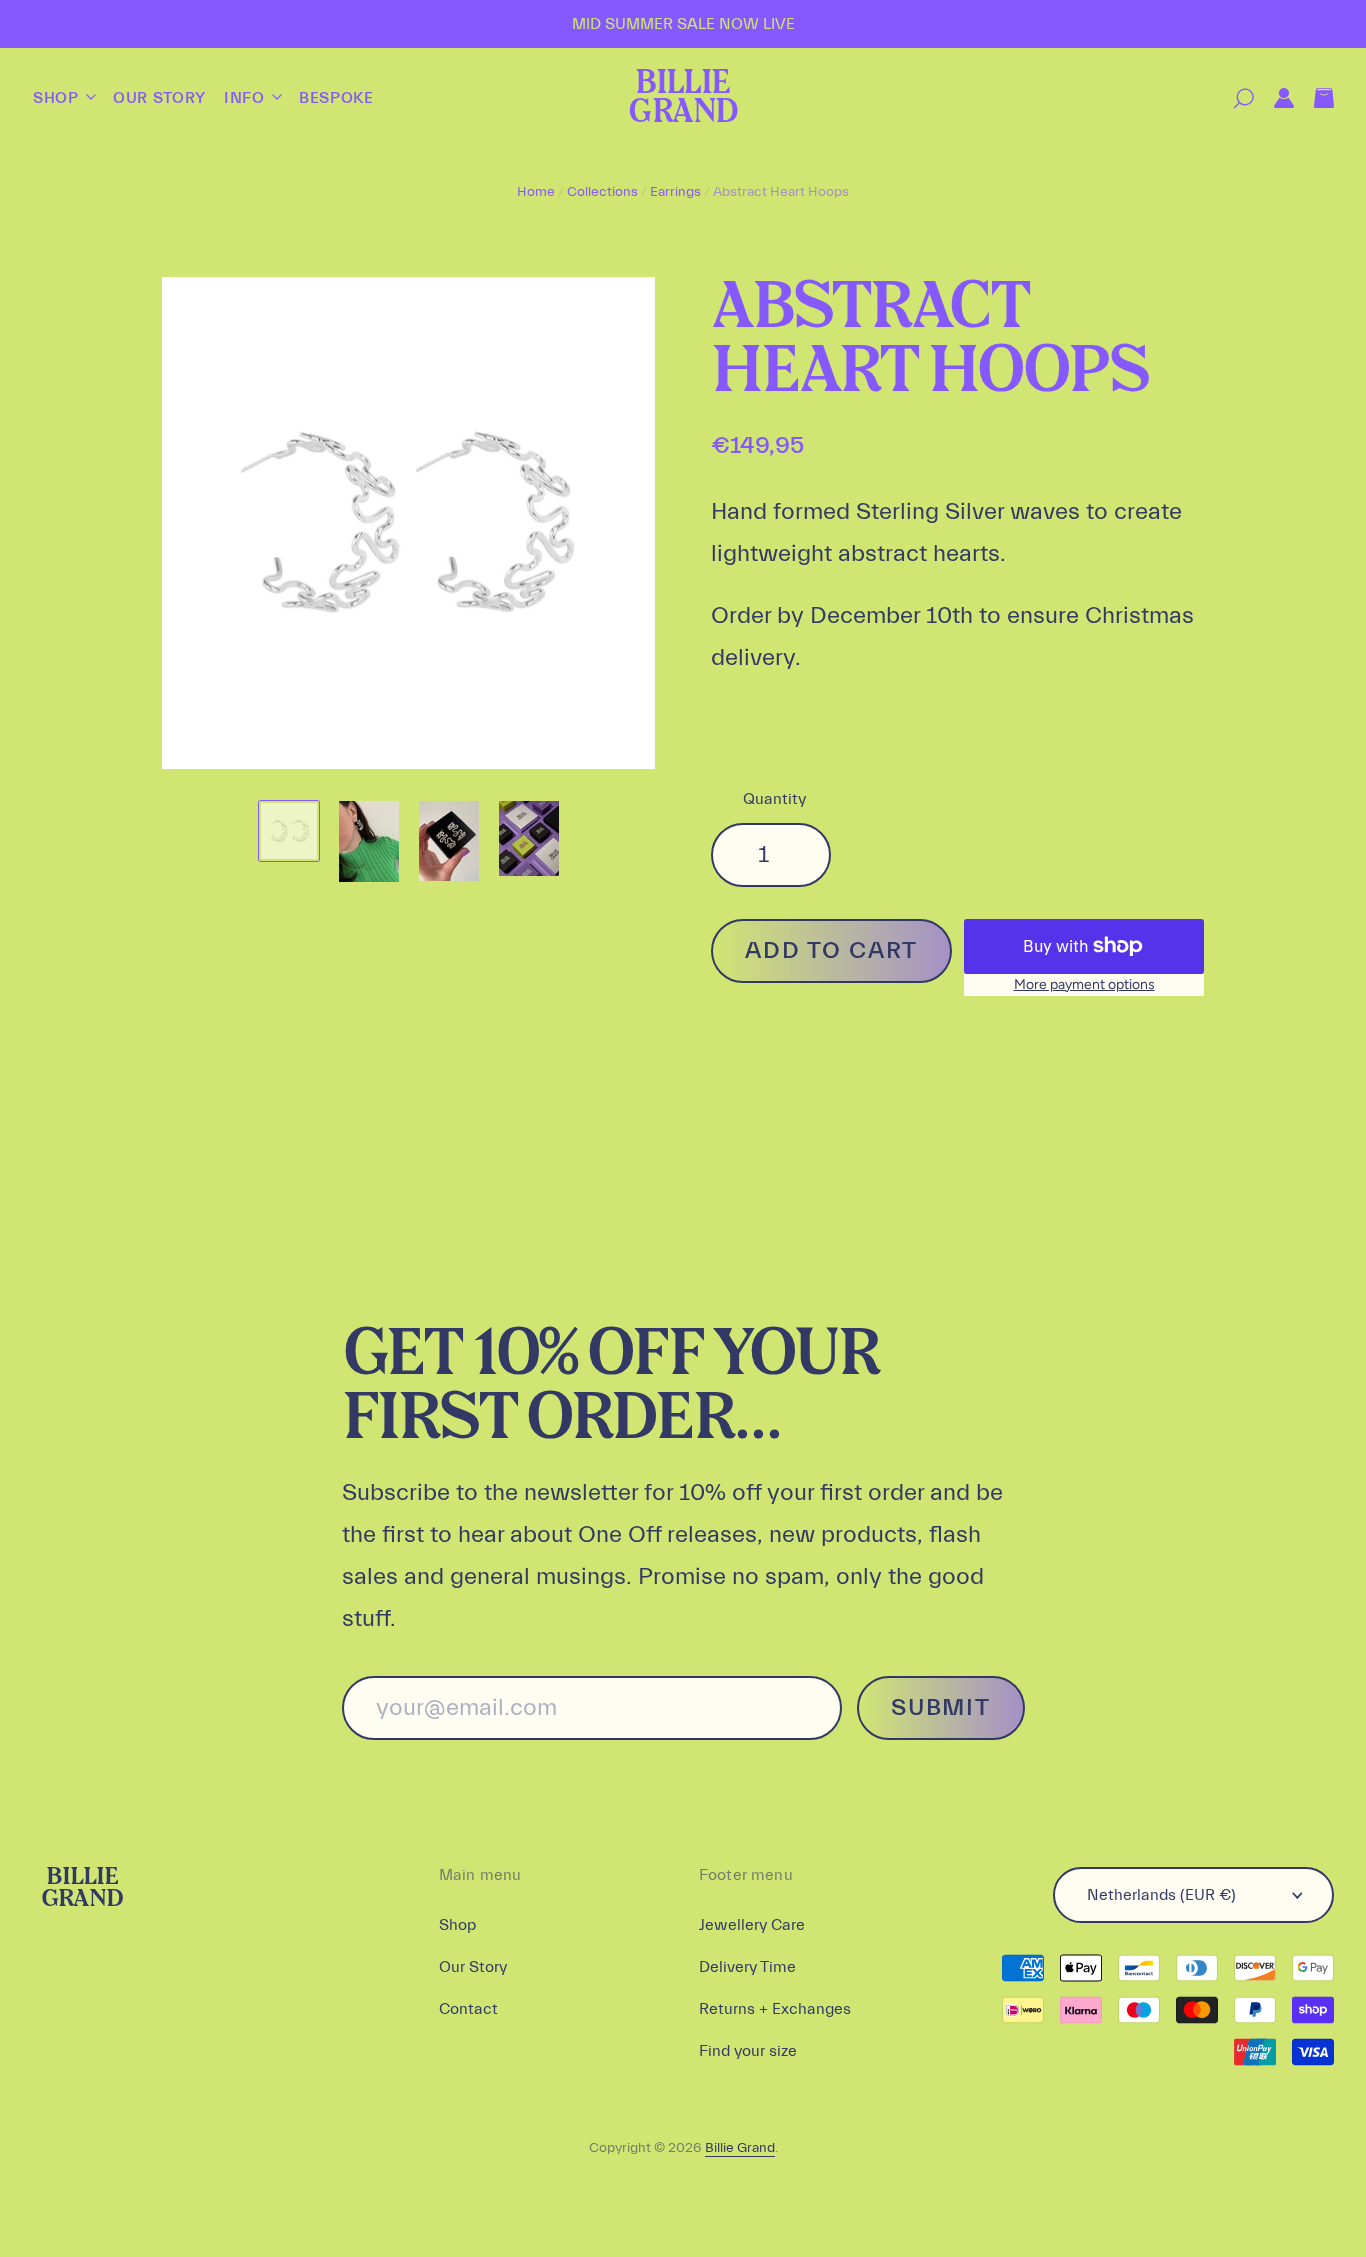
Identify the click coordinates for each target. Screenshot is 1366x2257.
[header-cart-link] (1314, 98)
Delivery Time (747, 1967)
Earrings (675, 192)
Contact (468, 2009)
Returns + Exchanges (775, 2009)
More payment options (1084, 984)
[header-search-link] (1233, 98)
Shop (58, 98)
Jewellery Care (752, 1925)
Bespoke (336, 98)
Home (536, 192)
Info (246, 98)
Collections (602, 192)
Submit (940, 1707)
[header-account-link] (1274, 98)
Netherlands (1161, 1895)
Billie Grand (682, 98)
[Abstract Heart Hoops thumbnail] (289, 831)
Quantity (774, 799)
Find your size (748, 2051)
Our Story (159, 98)
